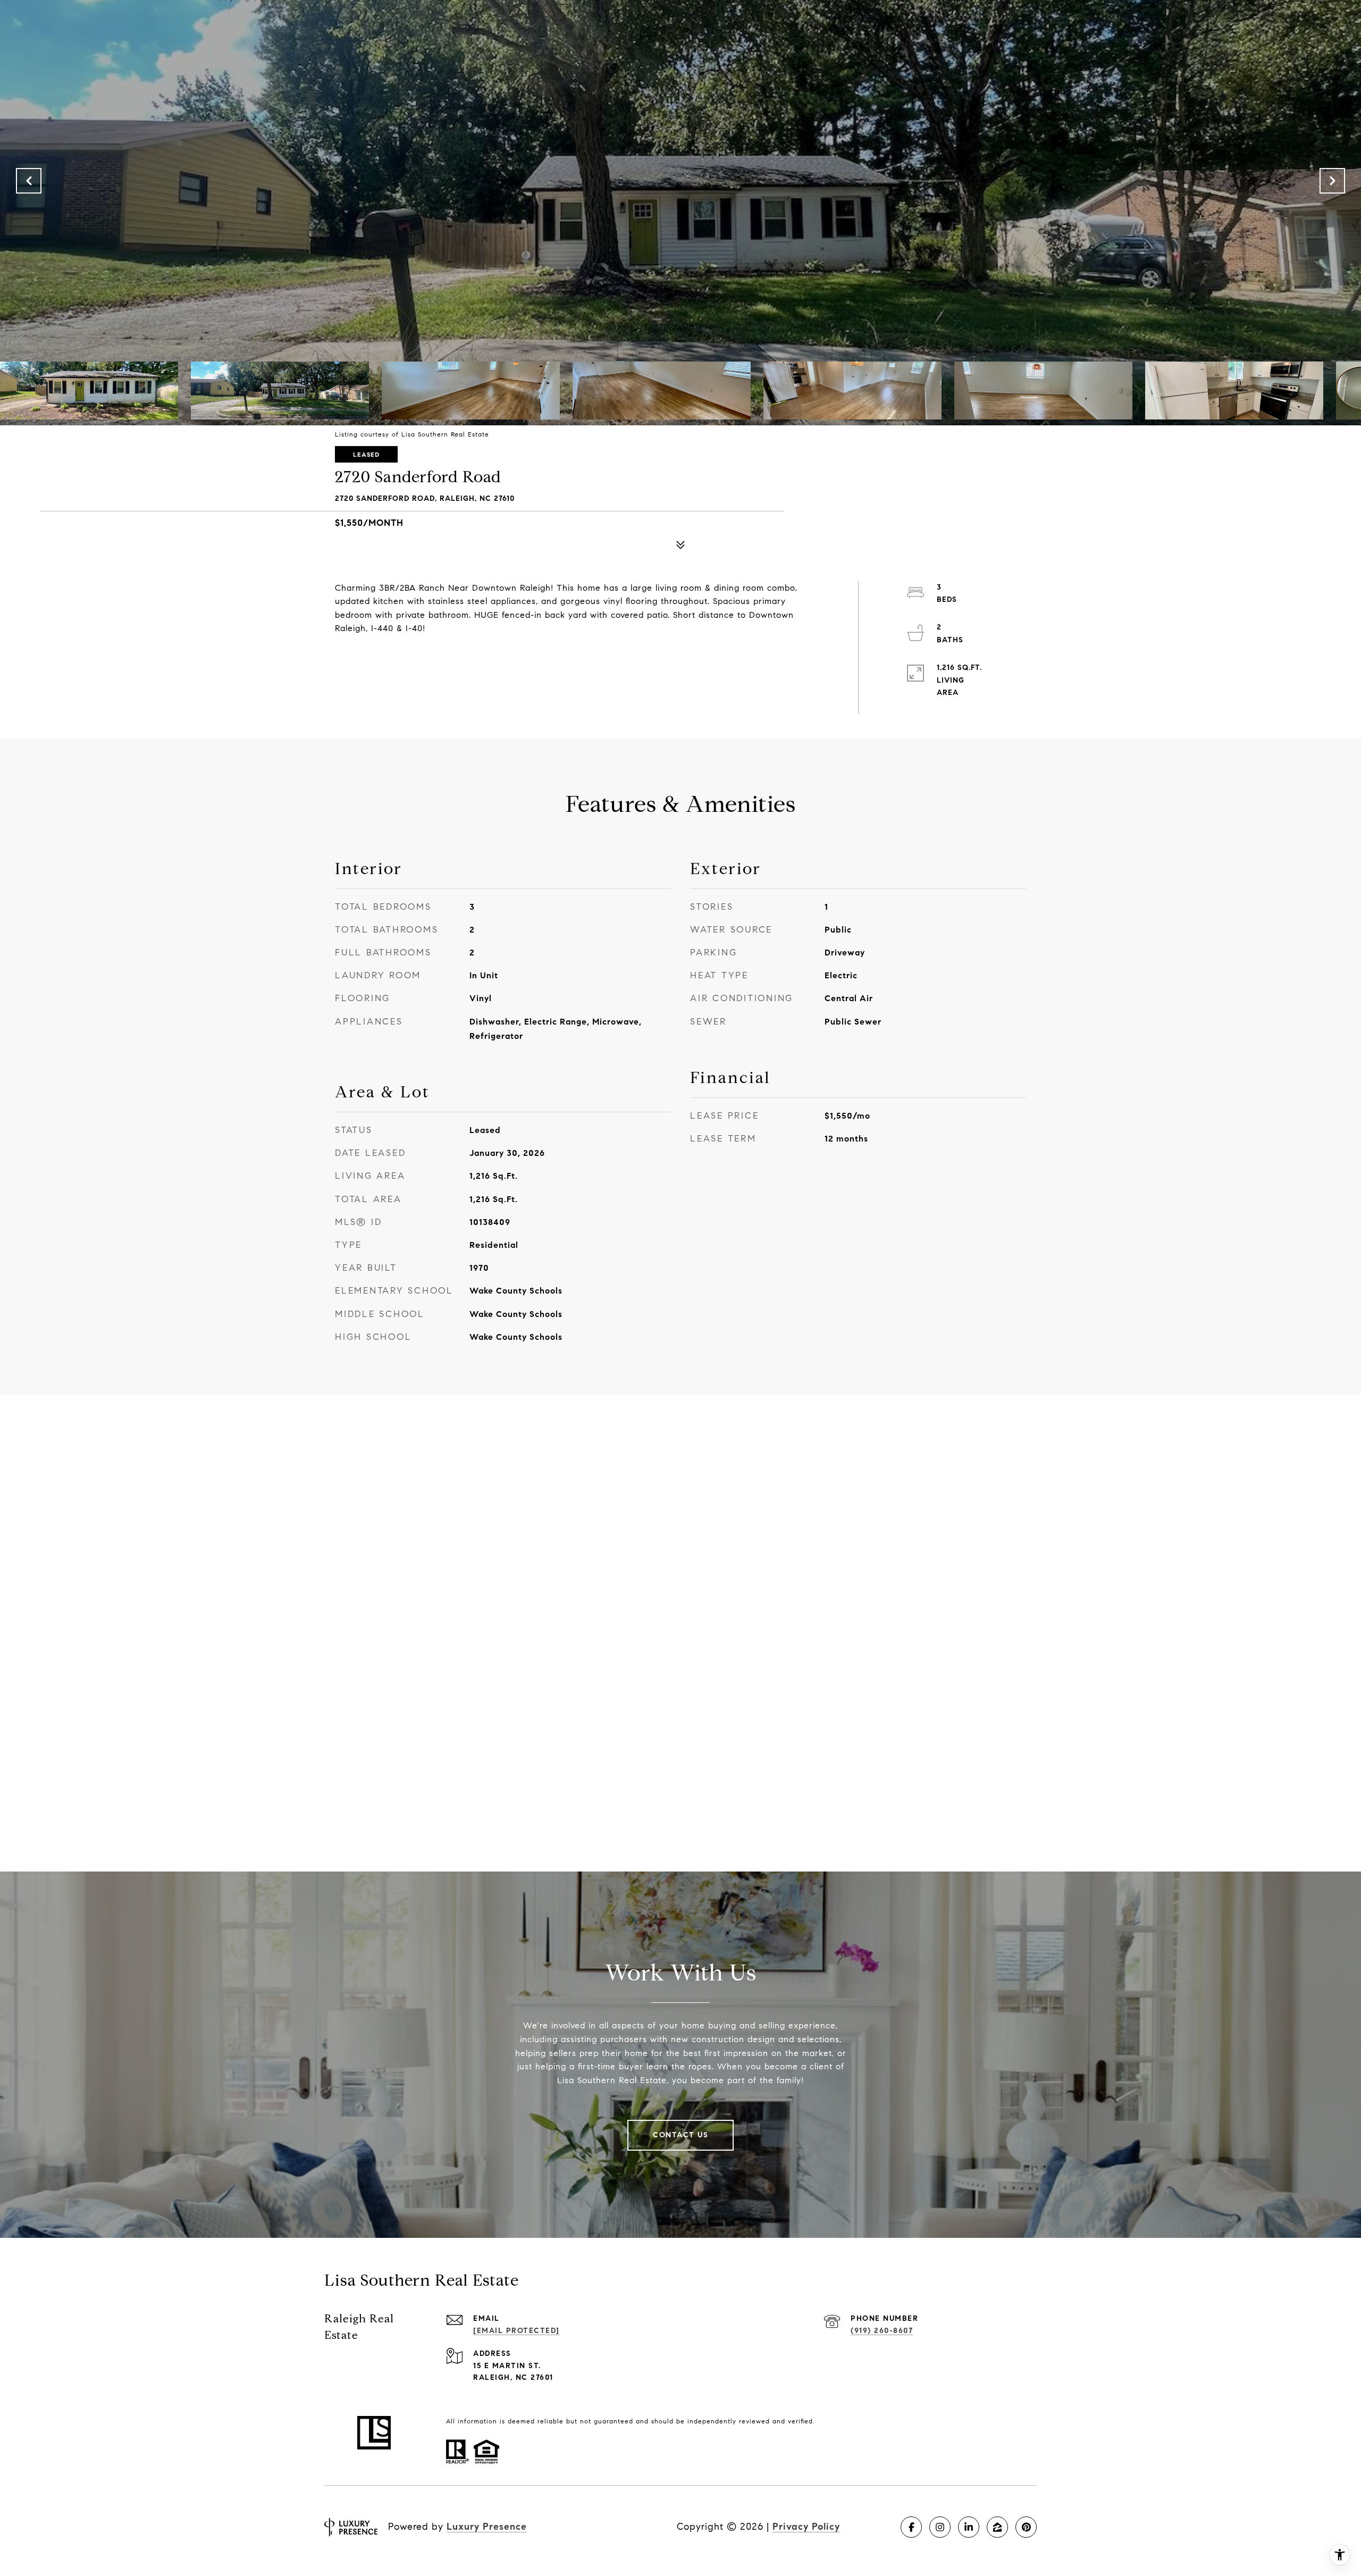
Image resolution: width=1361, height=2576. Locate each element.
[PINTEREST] (1026, 2527)
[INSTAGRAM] (940, 2527)
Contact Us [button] (680, 2135)
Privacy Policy (806, 2527)
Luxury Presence (487, 2527)
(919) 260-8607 (882, 2331)
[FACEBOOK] (911, 2527)
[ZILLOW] (997, 2527)
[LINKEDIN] (969, 2527)
